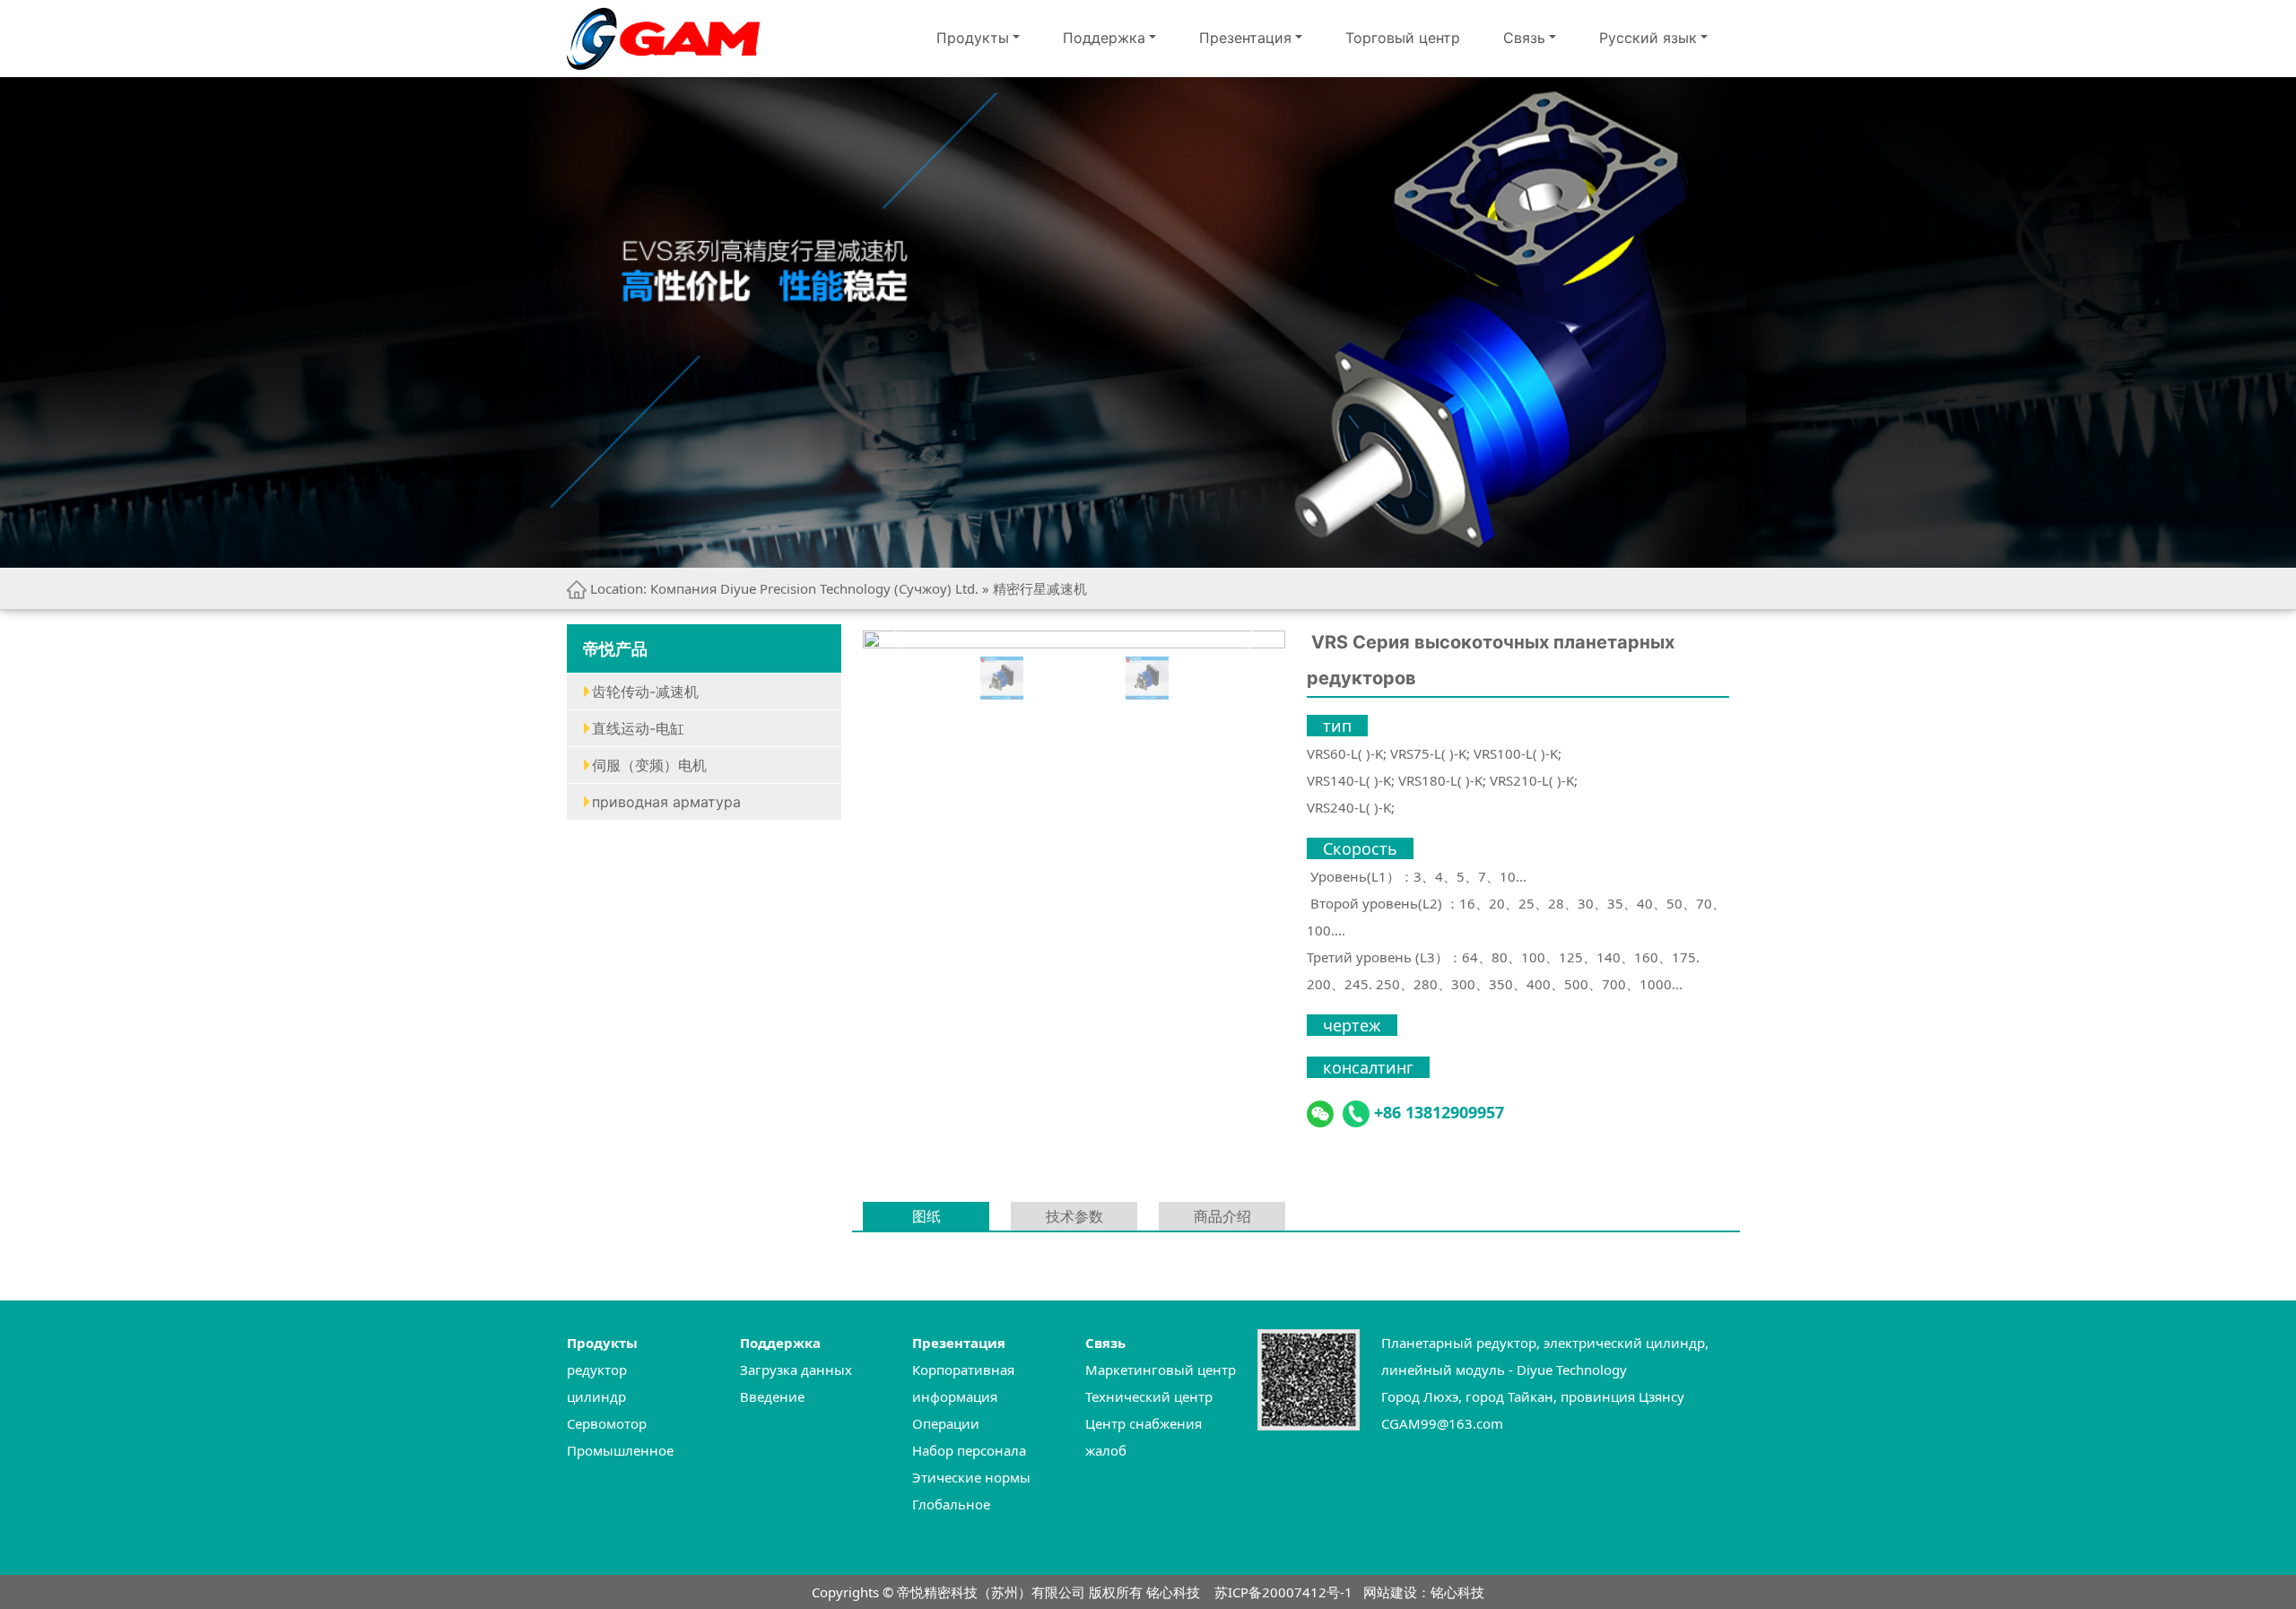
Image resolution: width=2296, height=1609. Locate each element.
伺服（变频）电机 (649, 765)
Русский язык (1648, 38)
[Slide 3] (1099, 678)
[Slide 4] (1147, 678)
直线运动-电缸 (638, 728)
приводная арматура (666, 802)
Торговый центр (1403, 38)
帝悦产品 (615, 648)
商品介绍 (1222, 1216)
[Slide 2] (1050, 678)
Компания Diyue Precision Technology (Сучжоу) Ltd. (814, 588)
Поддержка (1104, 38)
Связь (1524, 38)
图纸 (926, 1216)
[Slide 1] (1002, 678)
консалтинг (1368, 1067)
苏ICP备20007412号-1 (1283, 1592)
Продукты (973, 38)
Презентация (1245, 38)
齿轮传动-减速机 (645, 691)
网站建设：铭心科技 (1424, 1592)
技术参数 (1074, 1216)
